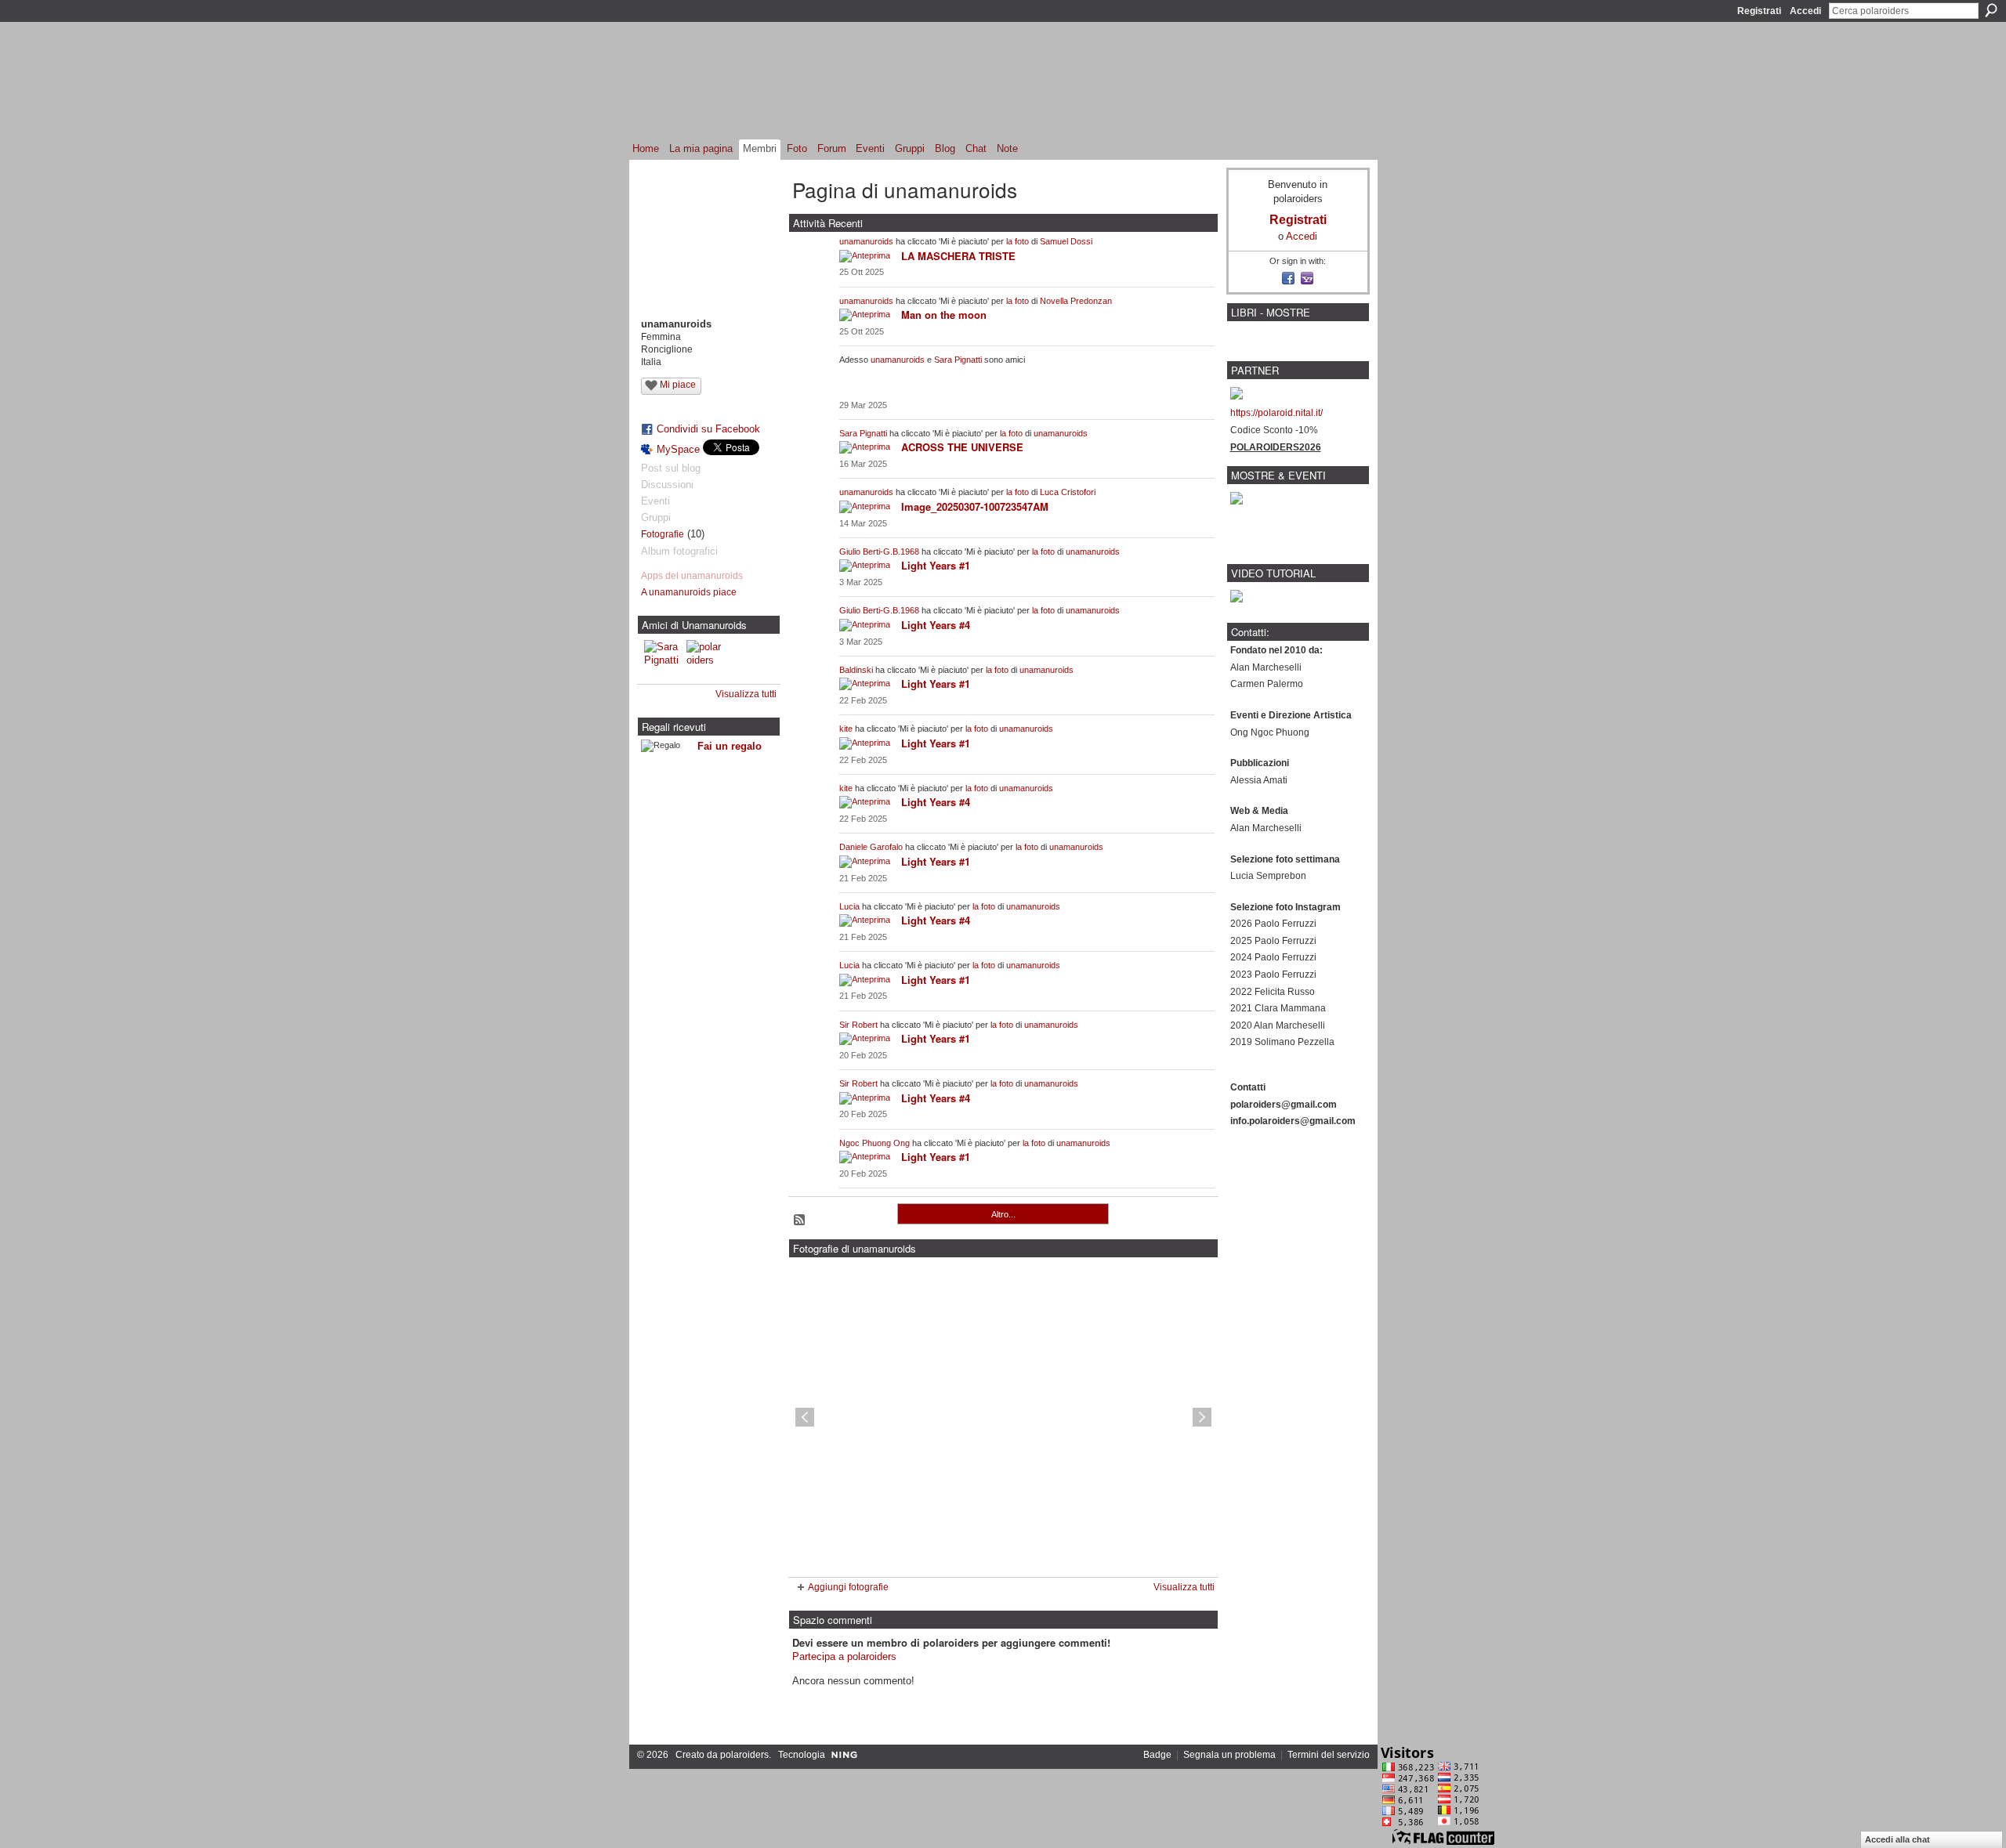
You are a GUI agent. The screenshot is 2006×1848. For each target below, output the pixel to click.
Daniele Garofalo (871, 847)
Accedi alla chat (1897, 1839)
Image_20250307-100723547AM (975, 506)
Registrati (1759, 11)
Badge (1157, 1755)
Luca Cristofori (1068, 492)
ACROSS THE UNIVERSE (962, 447)
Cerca (1991, 10)
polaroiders (744, 1755)
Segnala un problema (1229, 1755)
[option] (1003, 1417)
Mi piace (678, 385)
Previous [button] (805, 1417)
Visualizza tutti (746, 694)
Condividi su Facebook (708, 429)
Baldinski (856, 670)
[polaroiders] (705, 659)
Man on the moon (944, 315)
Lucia (849, 906)
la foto (1017, 241)
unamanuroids (866, 241)
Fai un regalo (730, 746)
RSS (800, 1221)
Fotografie (663, 534)
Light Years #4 (936, 625)
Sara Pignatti (958, 360)
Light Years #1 (936, 565)
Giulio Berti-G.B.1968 (879, 552)
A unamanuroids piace (689, 592)
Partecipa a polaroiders (844, 1656)
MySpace (678, 449)
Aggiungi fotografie (848, 1587)
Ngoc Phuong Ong (874, 1143)
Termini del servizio (1329, 1755)
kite (846, 729)
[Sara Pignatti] (663, 659)
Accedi (1805, 11)
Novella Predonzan (1076, 301)
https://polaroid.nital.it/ (1276, 413)
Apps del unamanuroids (692, 576)
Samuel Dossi (1066, 241)
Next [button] (1202, 1417)
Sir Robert (858, 1025)
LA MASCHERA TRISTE (958, 256)
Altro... (1003, 1214)
